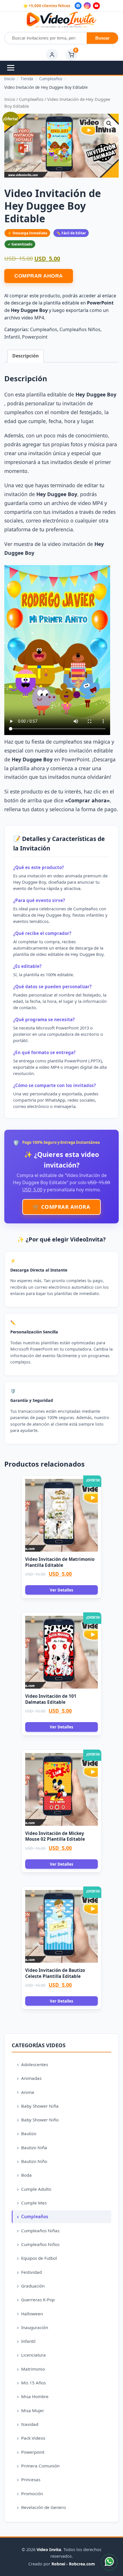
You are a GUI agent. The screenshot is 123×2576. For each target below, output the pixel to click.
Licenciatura (33, 2355)
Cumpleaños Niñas (40, 2231)
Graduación (33, 2286)
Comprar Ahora (39, 276)
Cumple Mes (34, 2203)
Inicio (10, 99)
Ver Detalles (61, 1590)
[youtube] (96, 6)
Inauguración (35, 2327)
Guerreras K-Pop (38, 2300)
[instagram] (87, 6)
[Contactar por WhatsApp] (109, 2562)
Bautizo (29, 2133)
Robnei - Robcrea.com (73, 2564)
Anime (28, 2092)
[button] (109, 123)
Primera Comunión (40, 2466)
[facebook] (78, 6)
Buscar (102, 38)
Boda (26, 2175)
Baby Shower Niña (40, 2106)
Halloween (32, 2314)
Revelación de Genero (43, 2507)
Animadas (31, 2078)
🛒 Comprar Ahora (62, 1207)
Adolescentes (35, 2064)
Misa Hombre (35, 2396)
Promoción (32, 2494)
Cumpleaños (31, 99)
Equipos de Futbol (39, 2258)
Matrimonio (33, 2369)
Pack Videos (33, 2438)
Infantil (12, 337)
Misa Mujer (33, 2410)
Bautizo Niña (34, 2147)
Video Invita (49, 2550)
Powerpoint (35, 337)
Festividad (31, 2272)
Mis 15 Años (33, 2383)
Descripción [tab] (26, 356)
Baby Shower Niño (40, 2120)
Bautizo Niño (34, 2161)
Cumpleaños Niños (80, 329)
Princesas (31, 2479)
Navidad (30, 2424)
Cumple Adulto (36, 2189)
